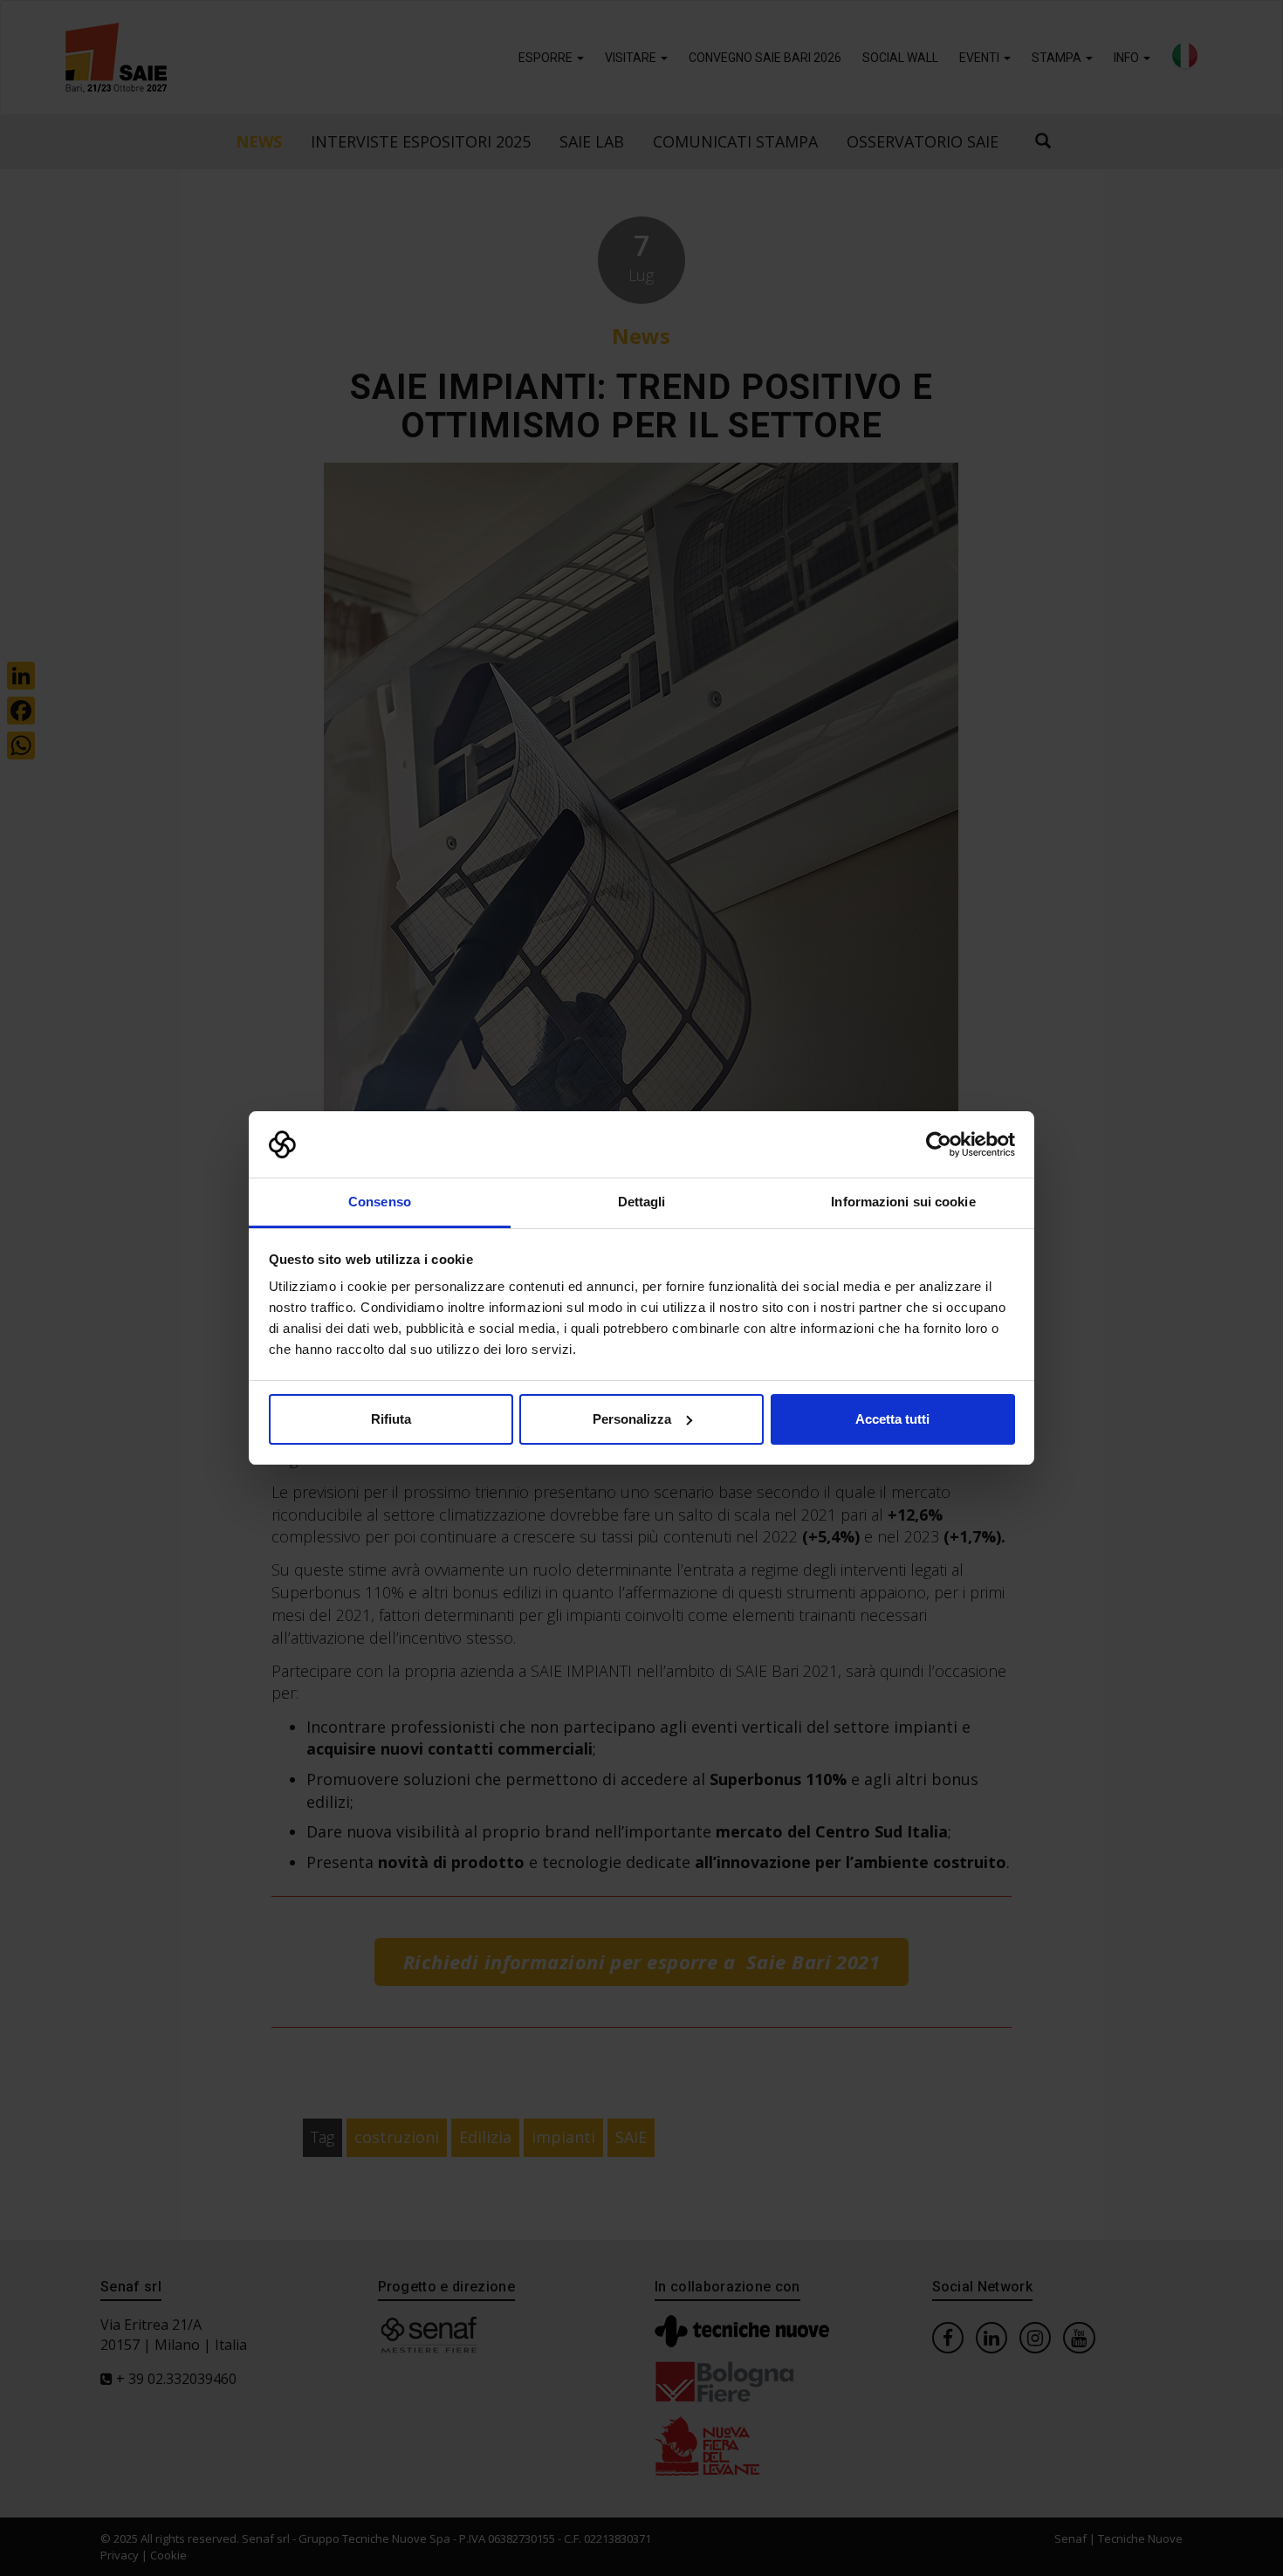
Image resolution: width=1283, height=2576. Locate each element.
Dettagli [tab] (642, 1202)
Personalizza (632, 1419)
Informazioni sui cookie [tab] (903, 1202)
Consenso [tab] (380, 1202)
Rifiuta (391, 1419)
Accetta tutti (892, 1419)
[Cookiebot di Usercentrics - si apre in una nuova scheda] (939, 1144)
